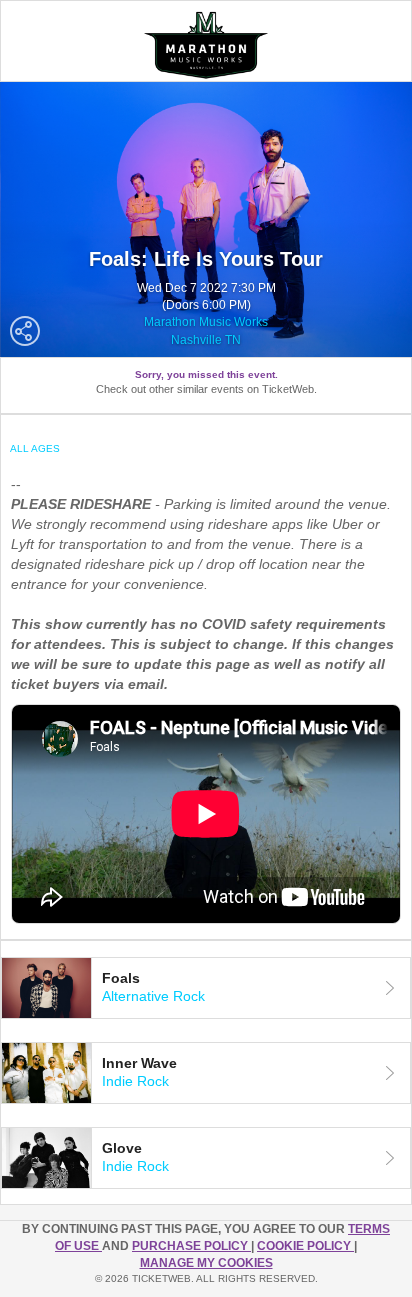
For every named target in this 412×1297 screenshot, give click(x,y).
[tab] (206, 988)
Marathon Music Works (206, 322)
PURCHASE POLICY (191, 1246)
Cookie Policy (305, 1246)
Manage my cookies (206, 1263)
